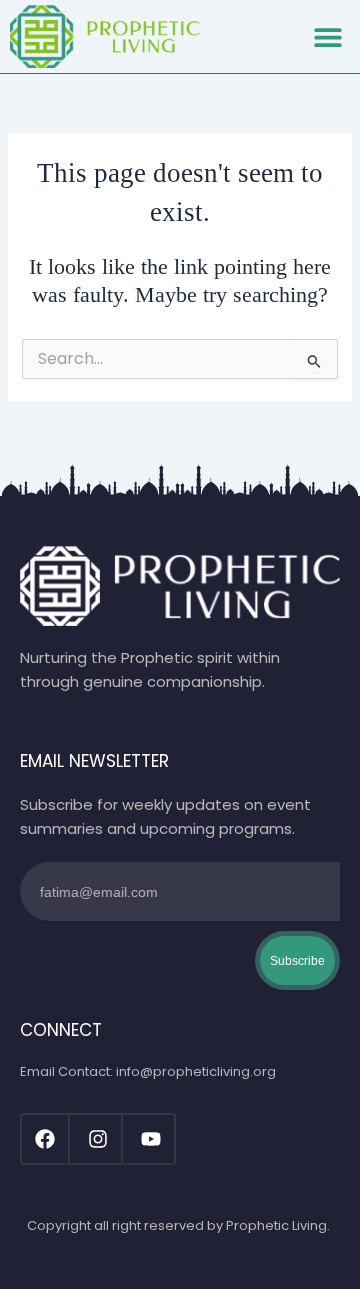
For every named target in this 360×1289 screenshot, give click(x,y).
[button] (327, 36)
